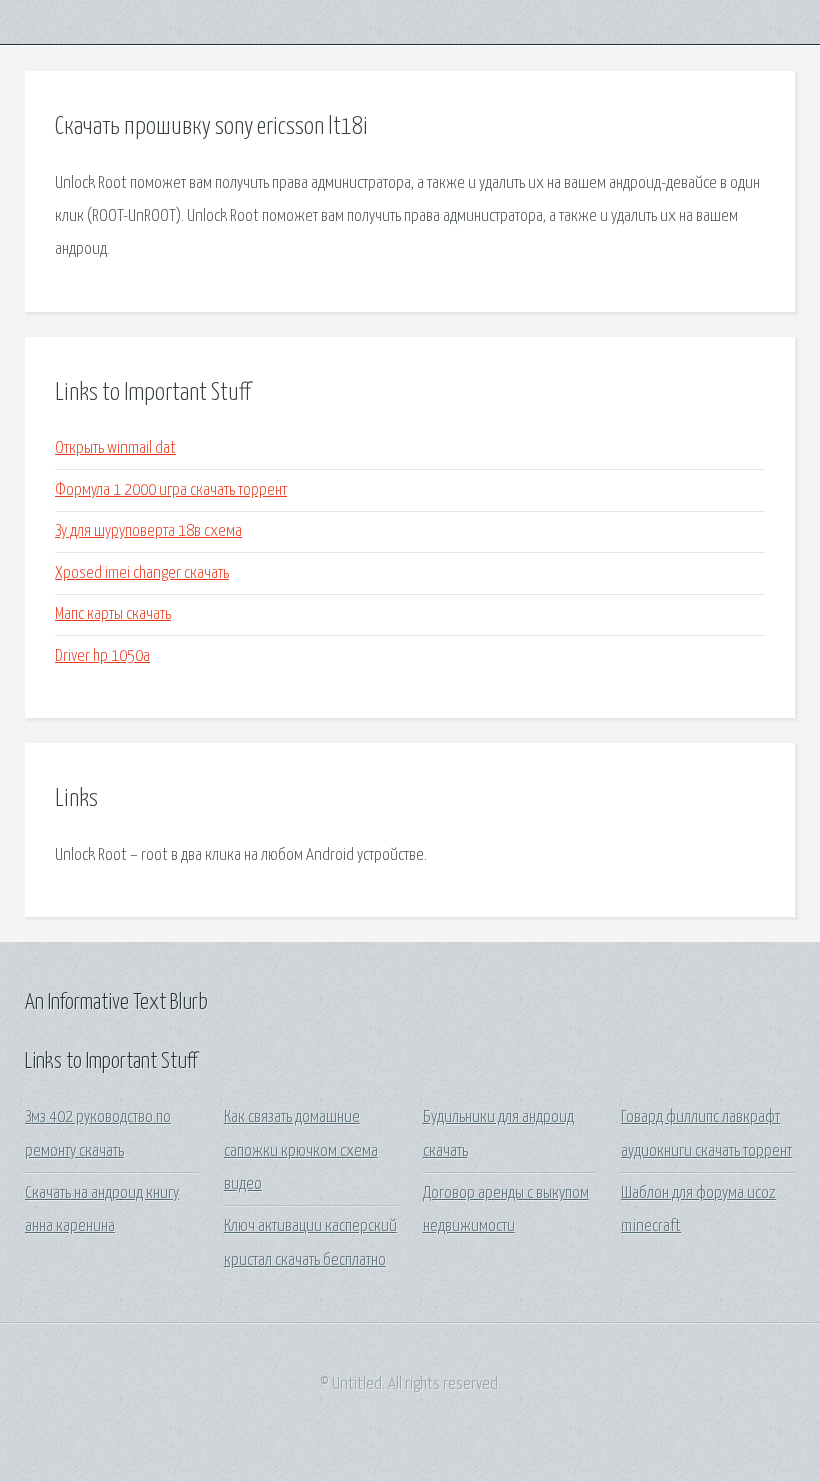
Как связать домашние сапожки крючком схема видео (301, 1151)
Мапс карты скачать (113, 614)
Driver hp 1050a (102, 656)
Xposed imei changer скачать (142, 573)
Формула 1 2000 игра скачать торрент (171, 490)
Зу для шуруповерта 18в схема (148, 531)
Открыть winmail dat (115, 448)
